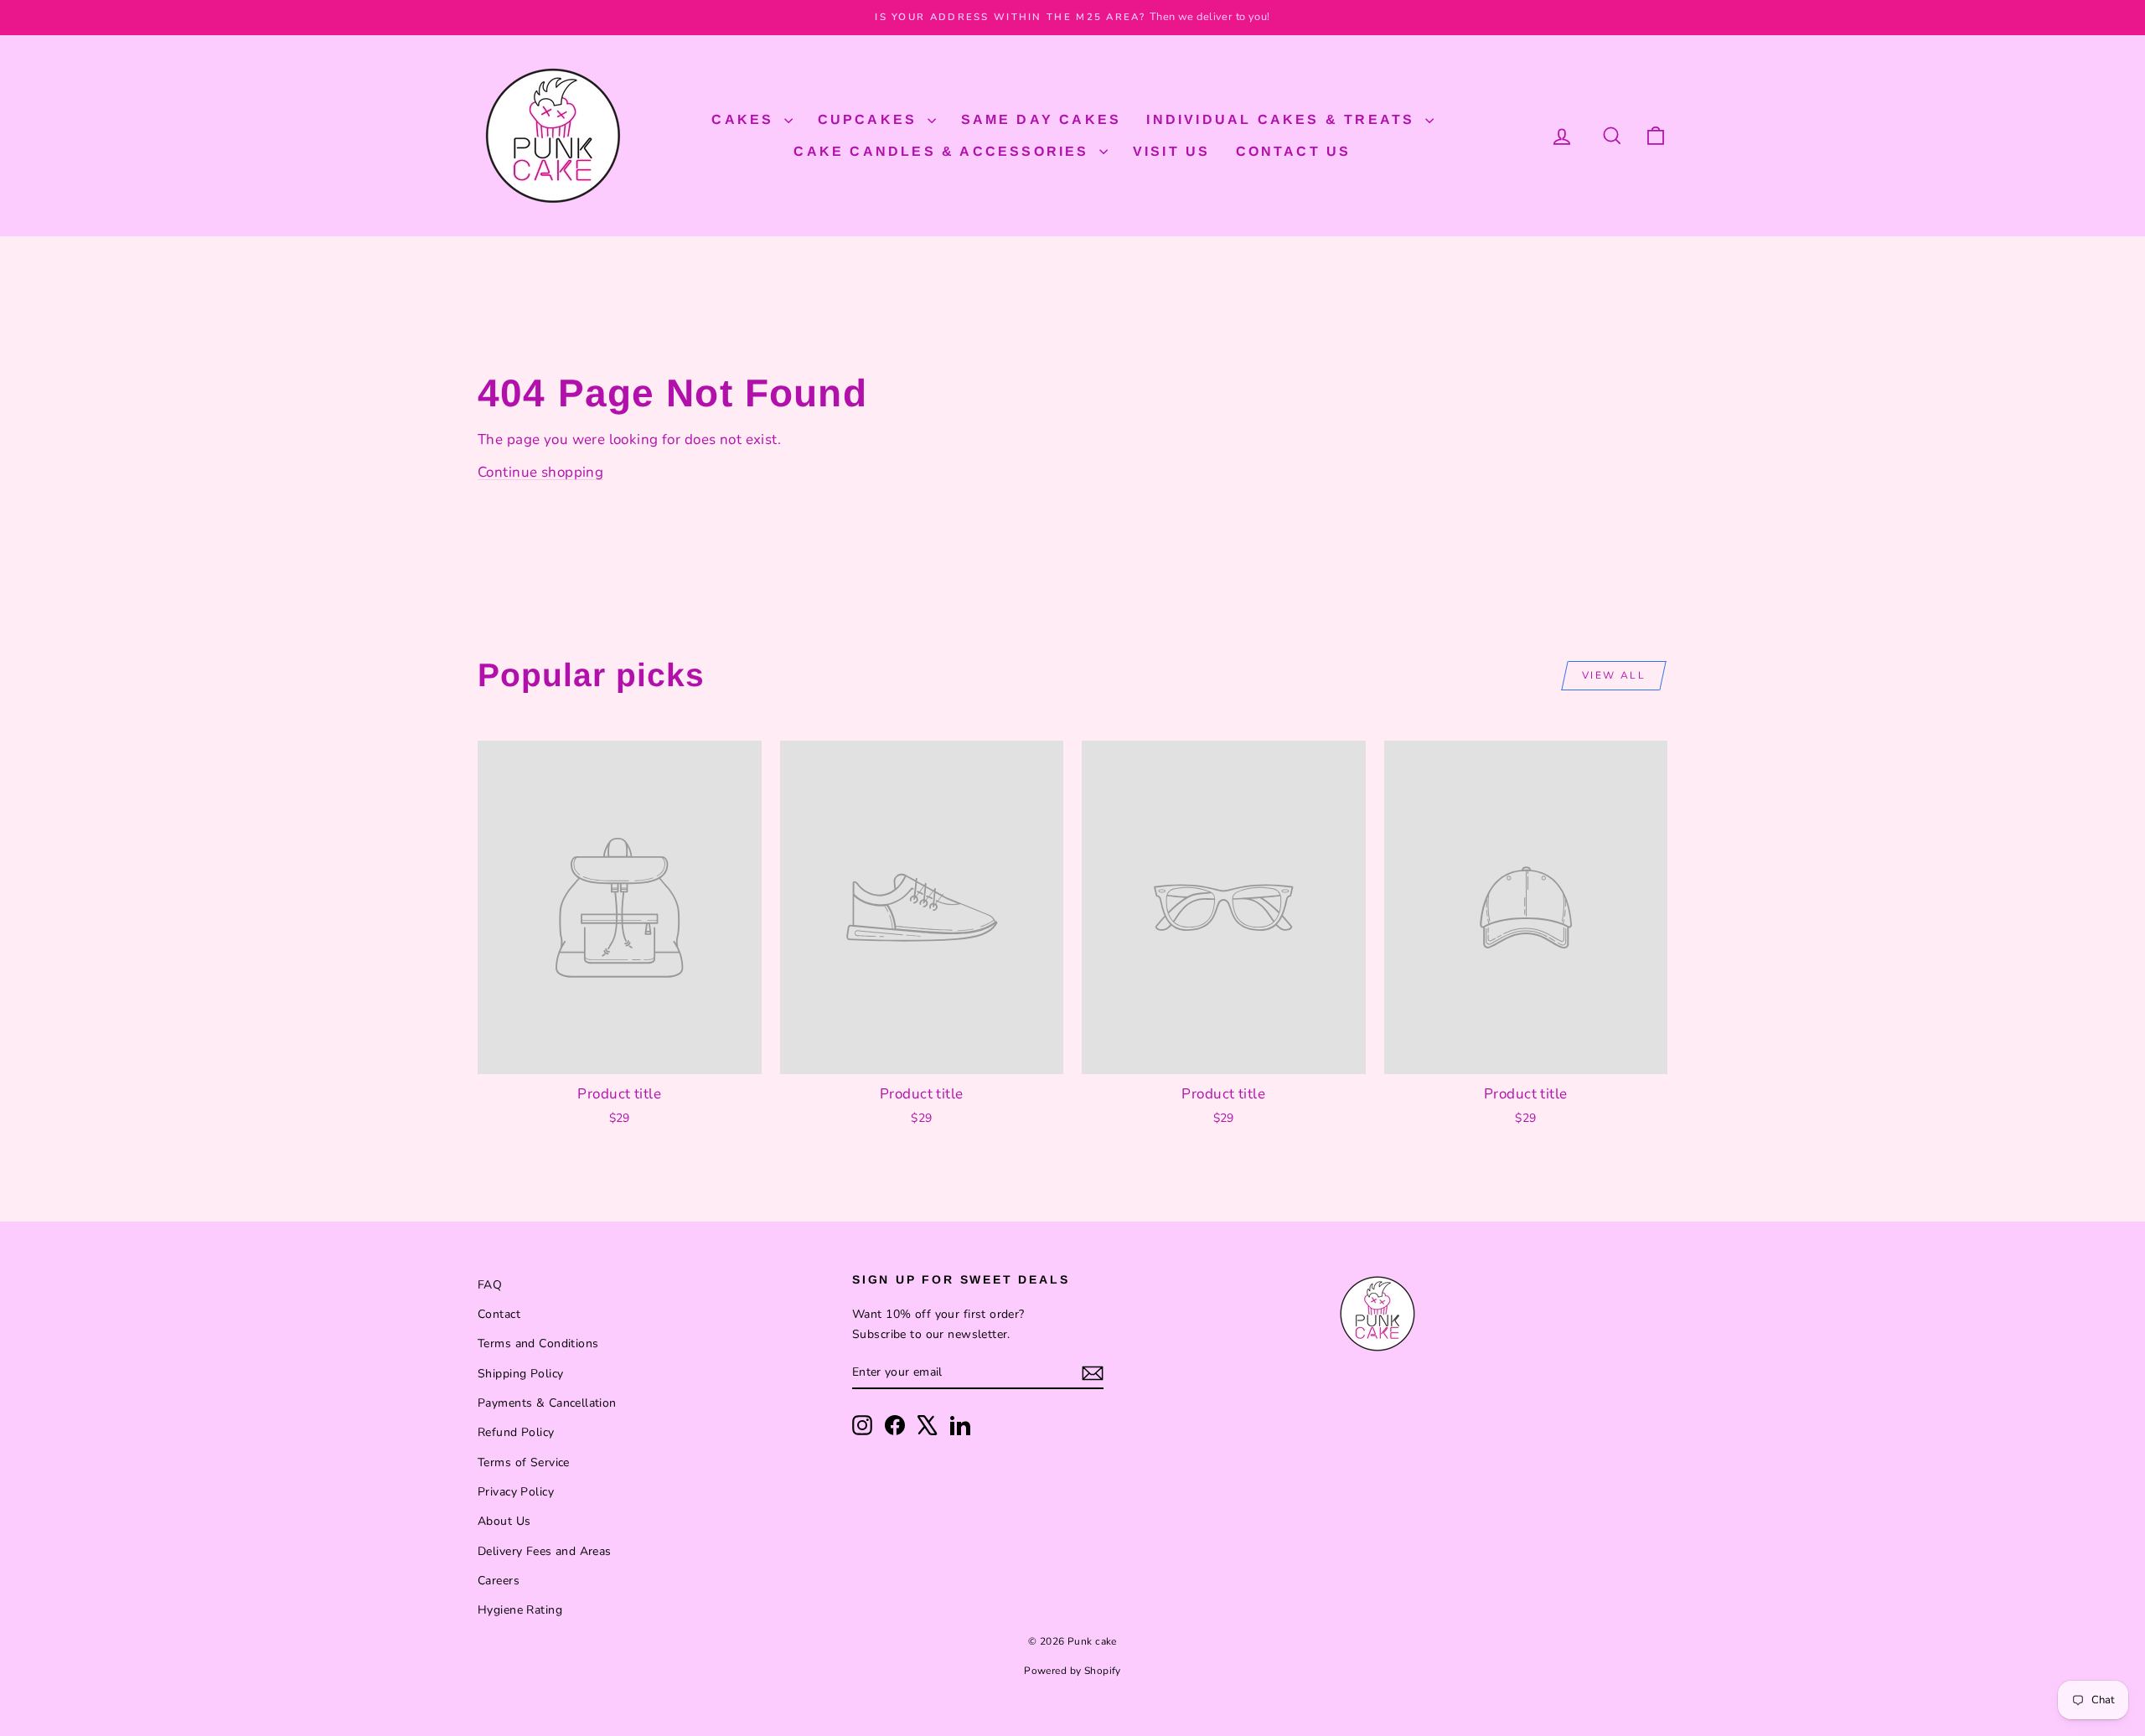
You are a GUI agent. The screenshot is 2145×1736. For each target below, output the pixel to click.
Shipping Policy (520, 1374)
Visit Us (1172, 151)
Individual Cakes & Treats (1283, 119)
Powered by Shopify (1072, 1671)
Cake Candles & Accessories (944, 151)
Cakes (745, 119)
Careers (499, 1581)
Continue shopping (540, 472)
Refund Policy (516, 1432)
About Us (504, 1521)
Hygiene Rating (520, 1610)
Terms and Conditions (538, 1343)
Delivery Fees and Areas (545, 1551)
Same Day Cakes (1041, 119)
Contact (499, 1314)
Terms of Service (524, 1462)
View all (1614, 675)
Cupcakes (871, 119)
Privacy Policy (516, 1492)
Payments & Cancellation (547, 1403)
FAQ (490, 1285)
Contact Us (1294, 151)
